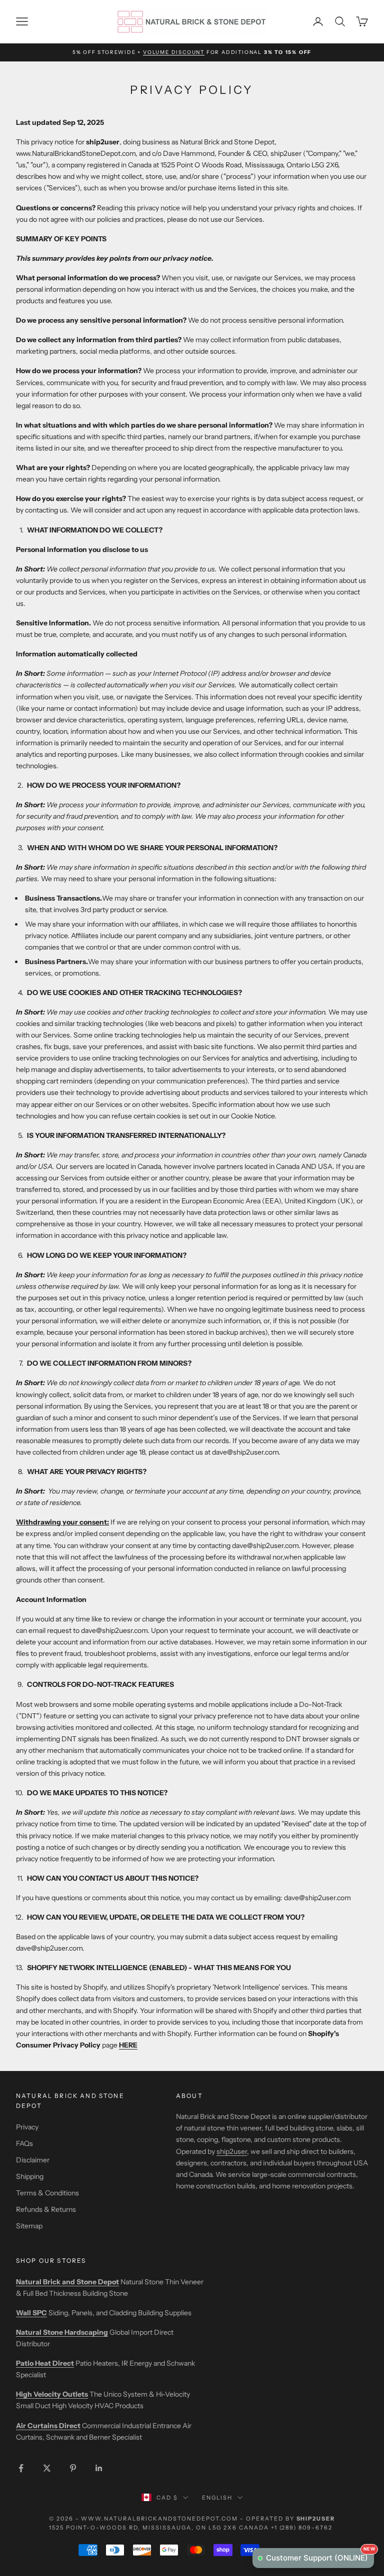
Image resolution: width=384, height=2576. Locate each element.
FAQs (24, 2143)
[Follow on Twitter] (47, 2468)
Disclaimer (33, 2160)
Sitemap (29, 2226)
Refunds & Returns (46, 2209)
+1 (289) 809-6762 (302, 2528)
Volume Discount (174, 52)
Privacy (27, 2127)
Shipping (30, 2176)
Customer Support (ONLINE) (320, 2555)
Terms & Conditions (47, 2193)
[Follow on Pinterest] (73, 2468)
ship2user (232, 2151)
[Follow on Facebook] (21, 2468)
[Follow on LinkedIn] (99, 2468)
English (217, 2498)
